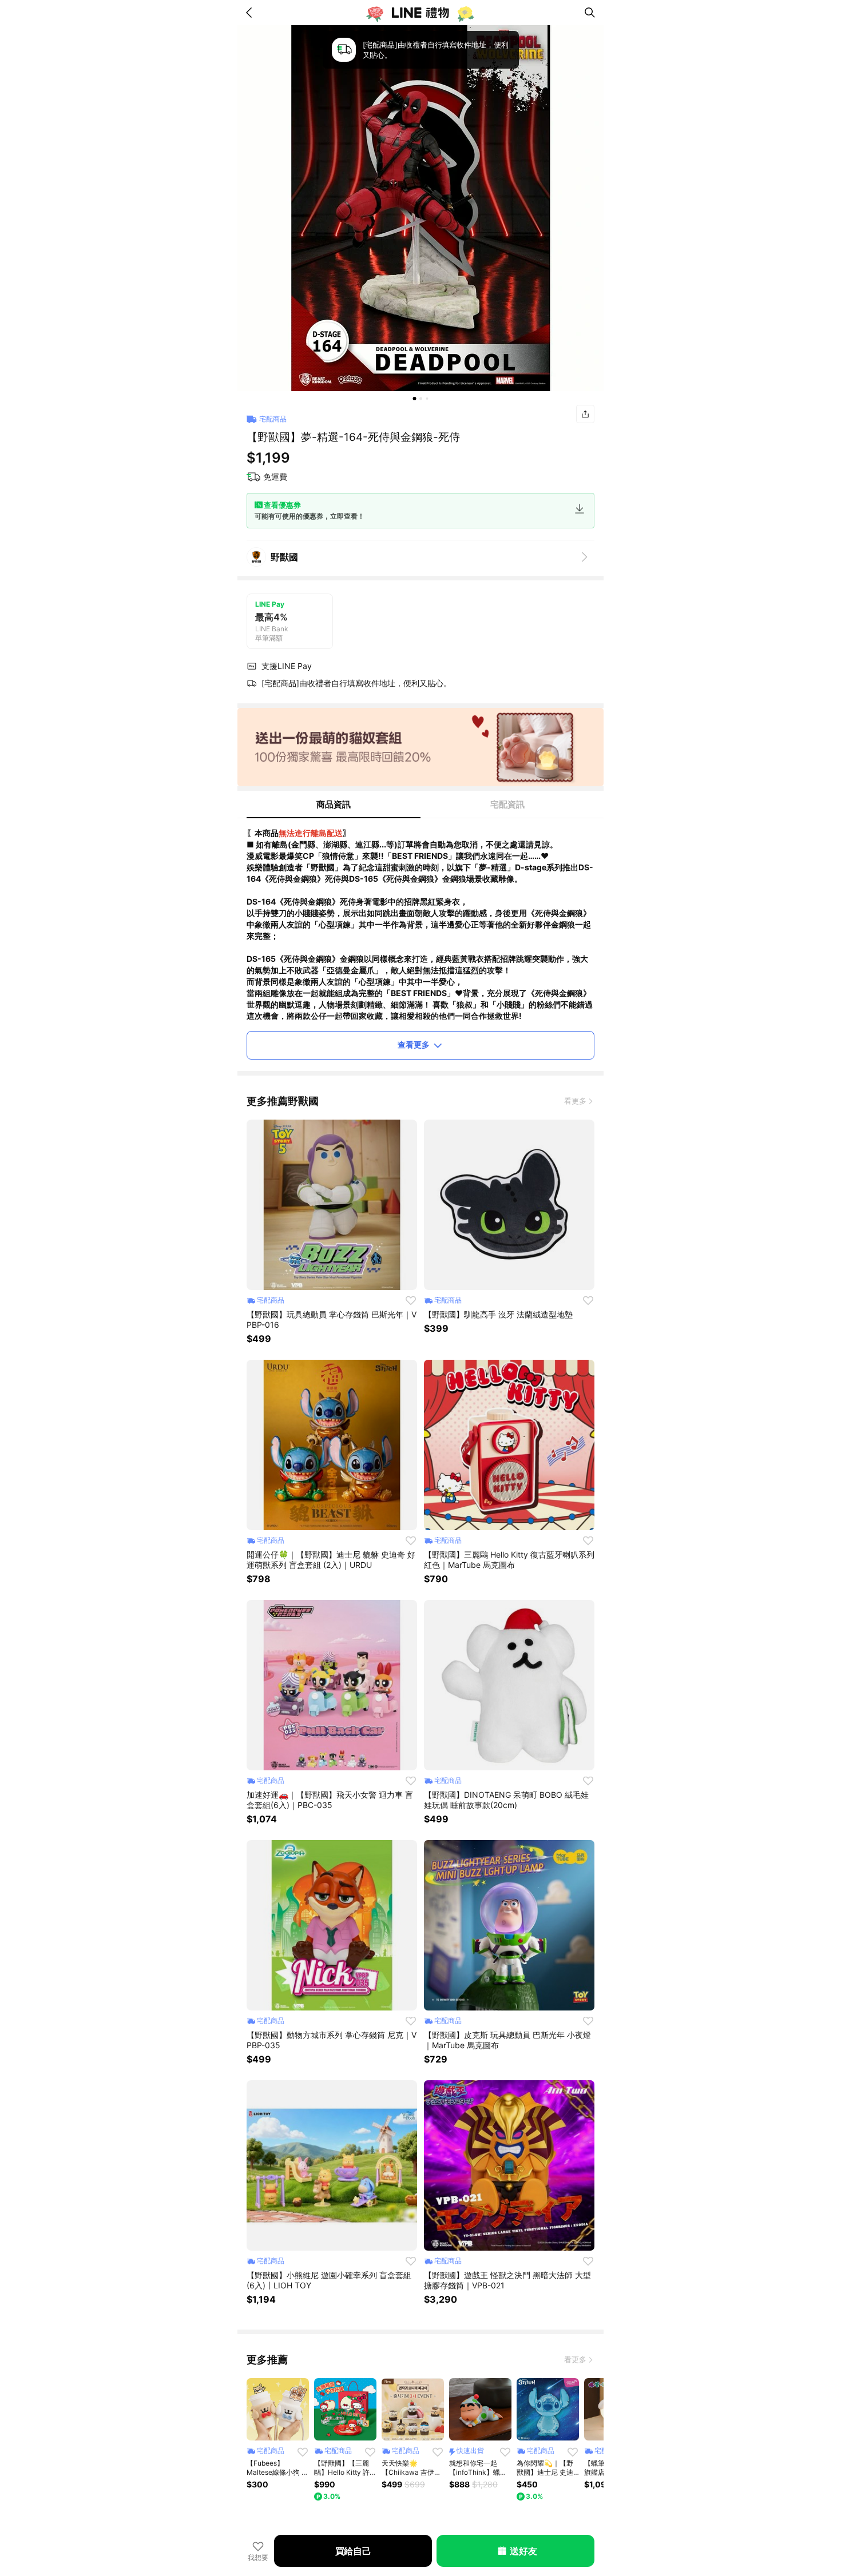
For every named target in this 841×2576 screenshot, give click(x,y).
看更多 (575, 1101)
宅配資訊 (507, 804)
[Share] (585, 414)
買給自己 (353, 2551)
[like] (411, 1300)
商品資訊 (334, 804)
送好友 (523, 2551)
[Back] (251, 13)
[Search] (590, 13)
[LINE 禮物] (420, 13)
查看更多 (414, 1044)
